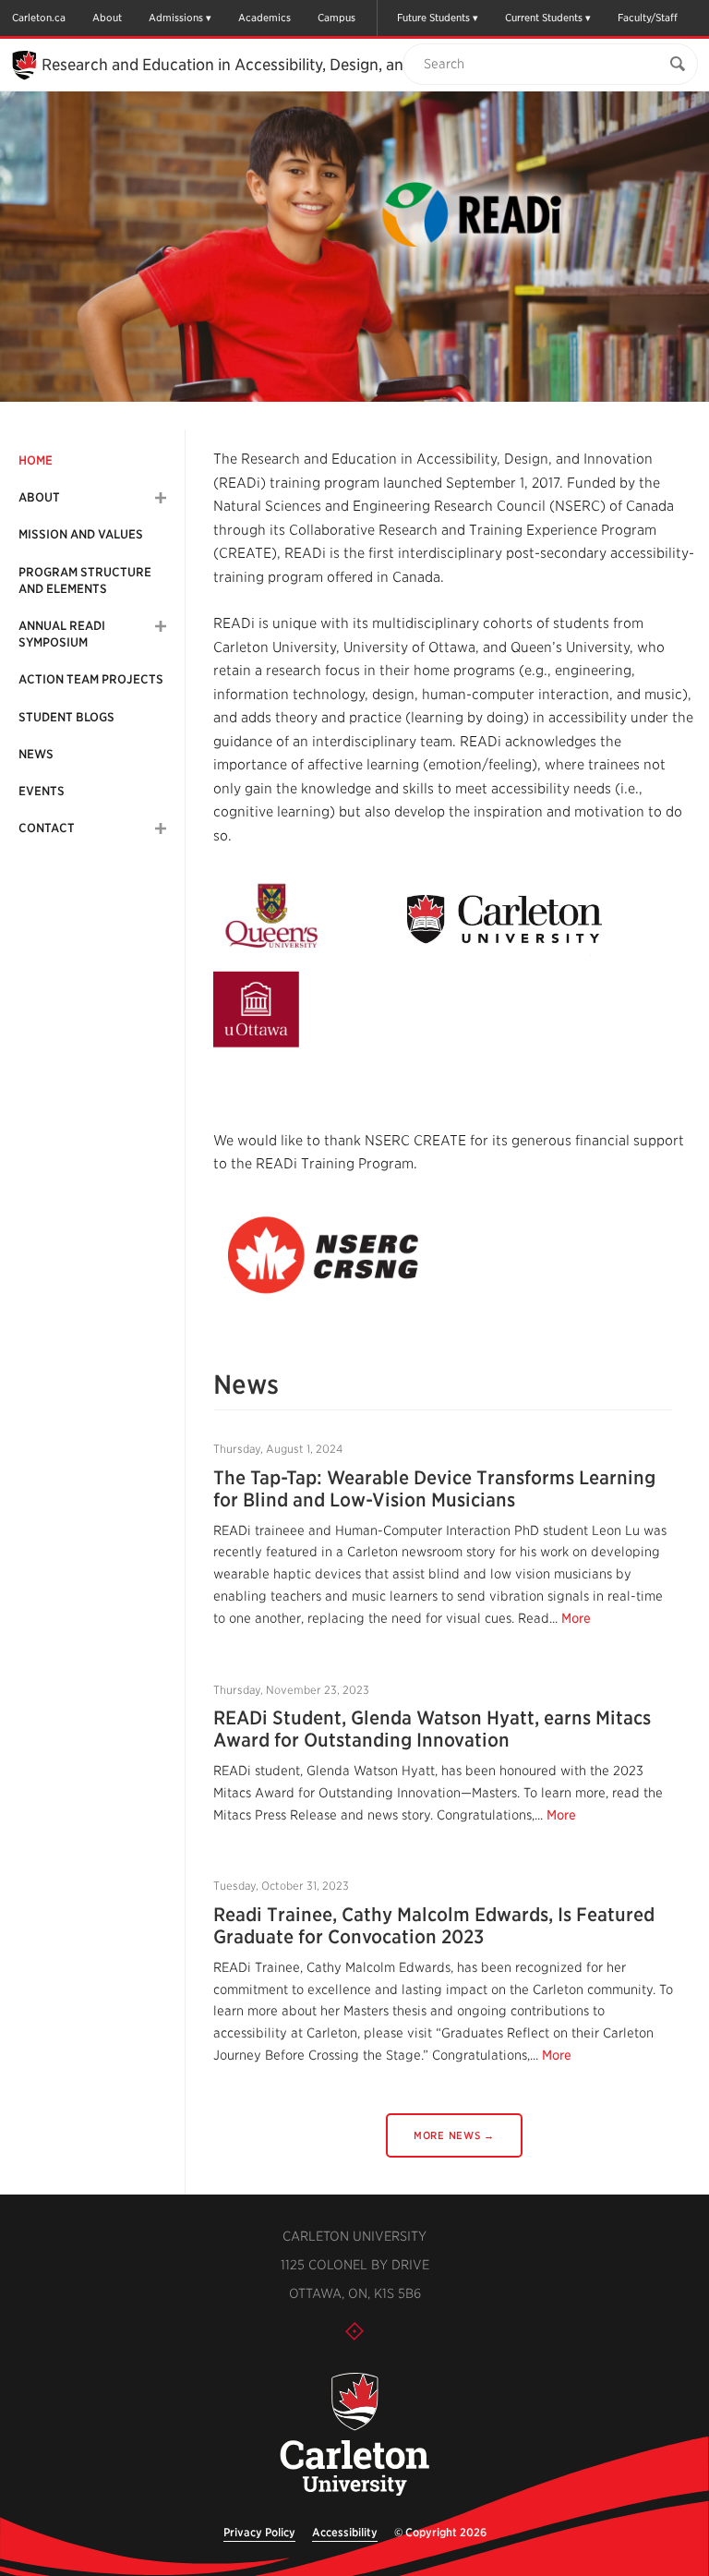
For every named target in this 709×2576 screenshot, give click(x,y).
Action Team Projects (91, 679)
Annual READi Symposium (62, 634)
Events (42, 791)
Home (36, 460)
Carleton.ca (39, 18)
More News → (454, 2135)
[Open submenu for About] (161, 498)
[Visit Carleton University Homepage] (355, 2435)
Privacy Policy (259, 2532)
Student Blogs (66, 717)
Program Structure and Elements (85, 581)
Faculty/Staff (648, 18)
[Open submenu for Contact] (161, 828)
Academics (264, 18)
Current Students (544, 18)
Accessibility (345, 2532)
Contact (47, 828)
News (36, 754)
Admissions (176, 18)
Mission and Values (81, 534)
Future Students (433, 18)
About (107, 18)
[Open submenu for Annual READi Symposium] (161, 626)
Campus (336, 18)
